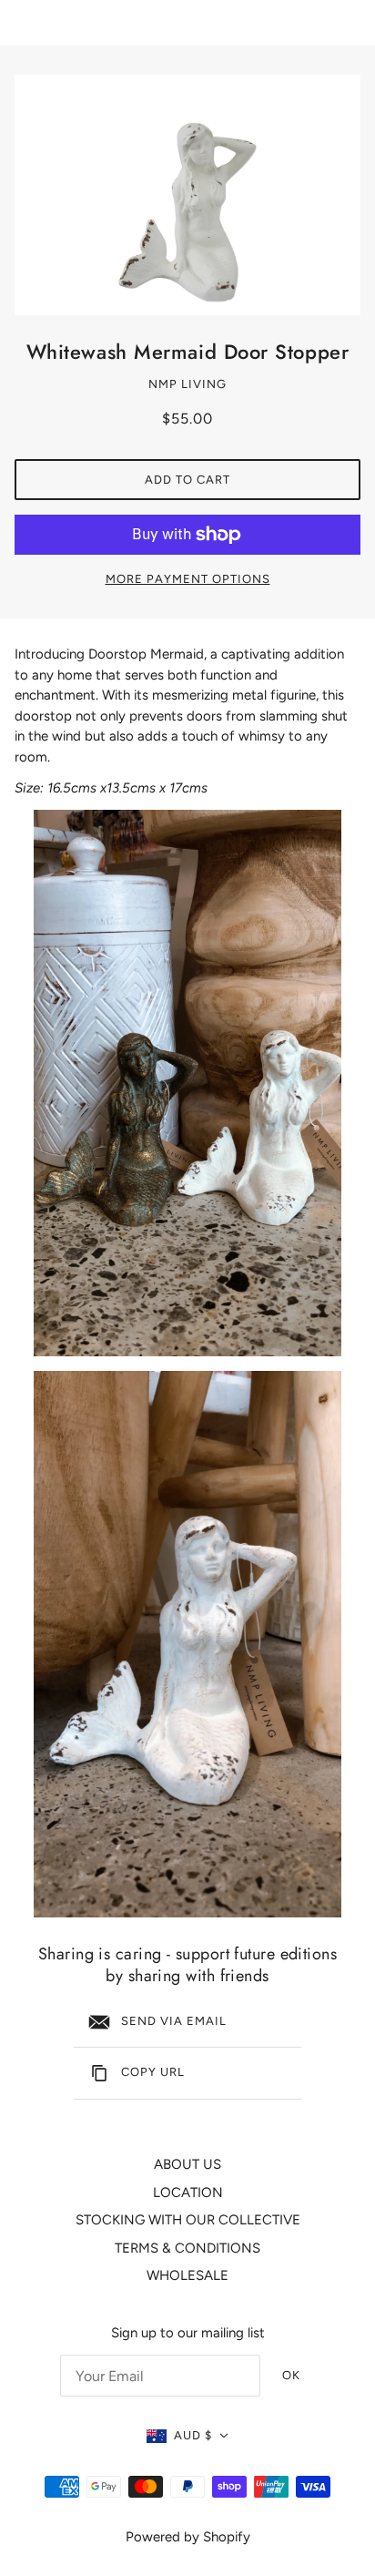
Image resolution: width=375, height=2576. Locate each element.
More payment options (188, 579)
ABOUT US (187, 2164)
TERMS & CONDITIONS (187, 2248)
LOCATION (188, 2193)
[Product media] (187, 1083)
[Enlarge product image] (187, 195)
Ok (291, 2375)
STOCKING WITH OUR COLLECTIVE (188, 2220)
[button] (188, 2436)
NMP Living (187, 384)
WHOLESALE (187, 2275)
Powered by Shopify (188, 2537)
